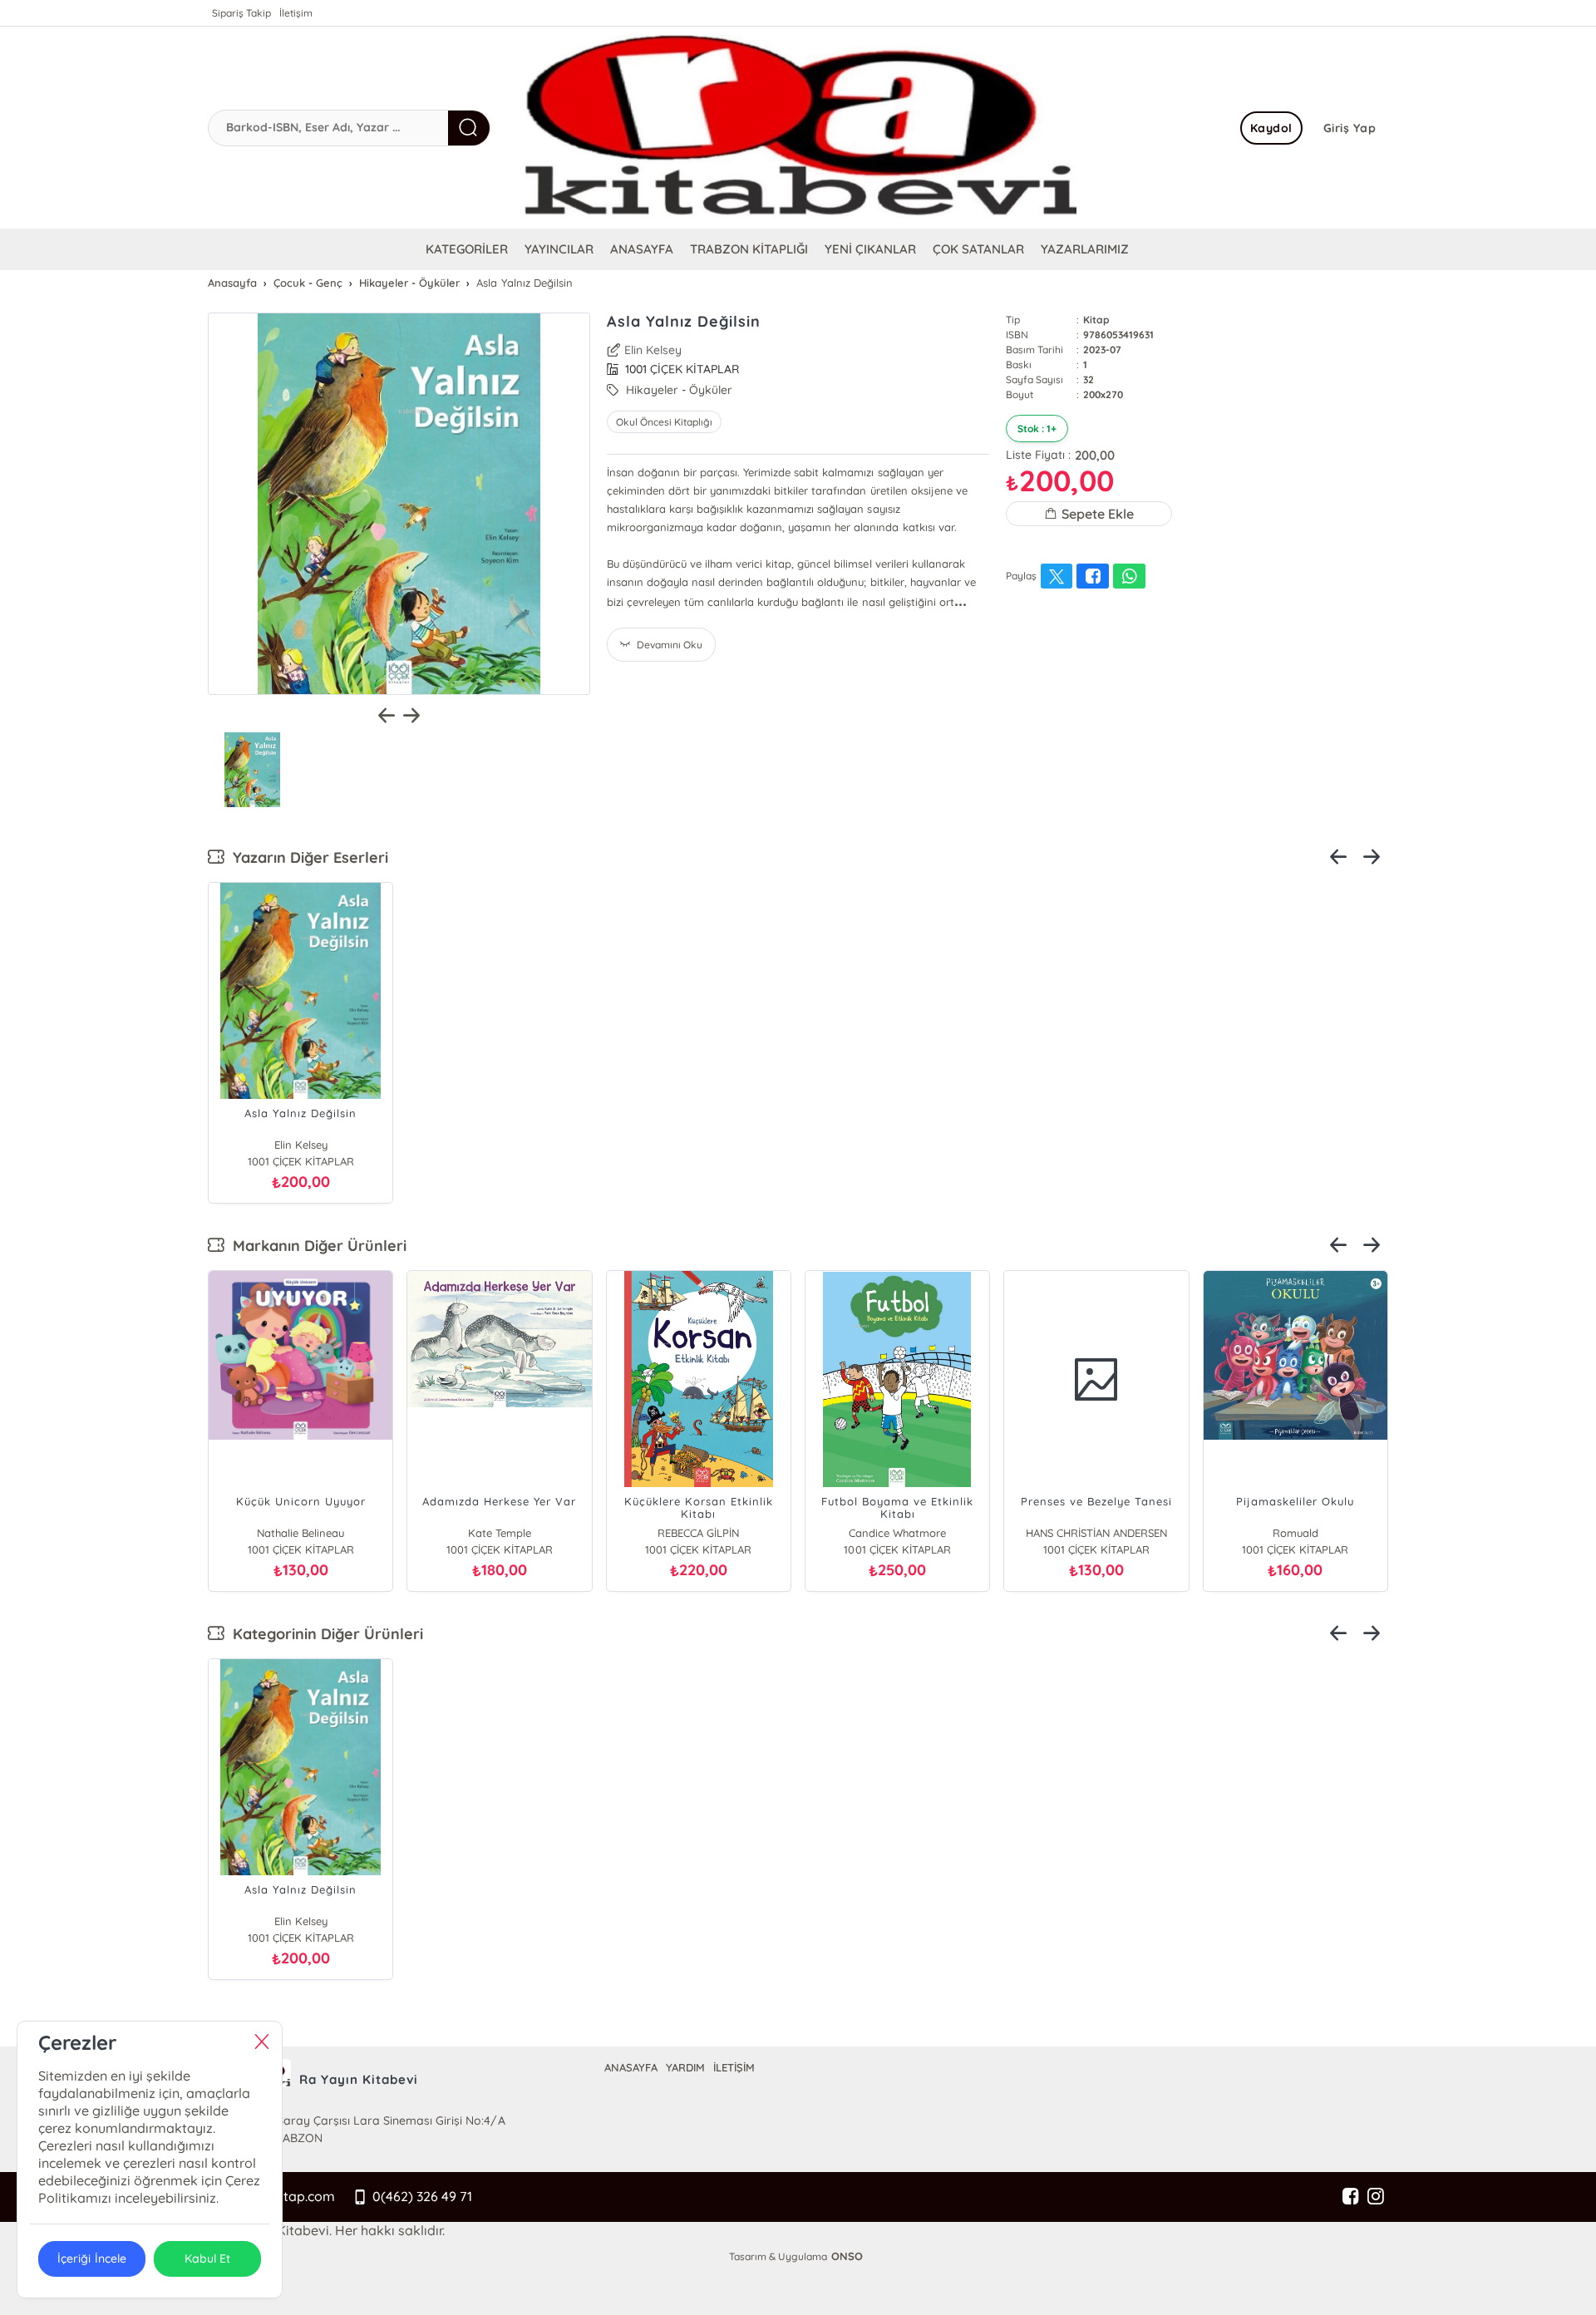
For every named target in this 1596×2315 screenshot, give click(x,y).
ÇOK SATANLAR (978, 249)
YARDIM (685, 2067)
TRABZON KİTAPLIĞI (749, 249)
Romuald (1287, 1533)
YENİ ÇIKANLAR (870, 249)
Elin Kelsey (653, 350)
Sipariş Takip (241, 13)
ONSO (847, 2256)
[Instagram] (1376, 2197)
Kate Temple (491, 1533)
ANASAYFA (642, 249)
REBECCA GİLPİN (690, 1533)
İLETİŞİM (734, 2067)
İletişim (296, 13)
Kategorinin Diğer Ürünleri (324, 1634)
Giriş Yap (1350, 128)
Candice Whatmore (889, 1533)
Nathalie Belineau (292, 1533)
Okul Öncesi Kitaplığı (664, 422)
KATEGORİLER (467, 249)
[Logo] (798, 128)
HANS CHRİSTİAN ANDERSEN (1088, 1533)
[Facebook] (1351, 2197)
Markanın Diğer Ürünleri (315, 1246)
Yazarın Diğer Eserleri (306, 857)
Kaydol (1271, 128)
